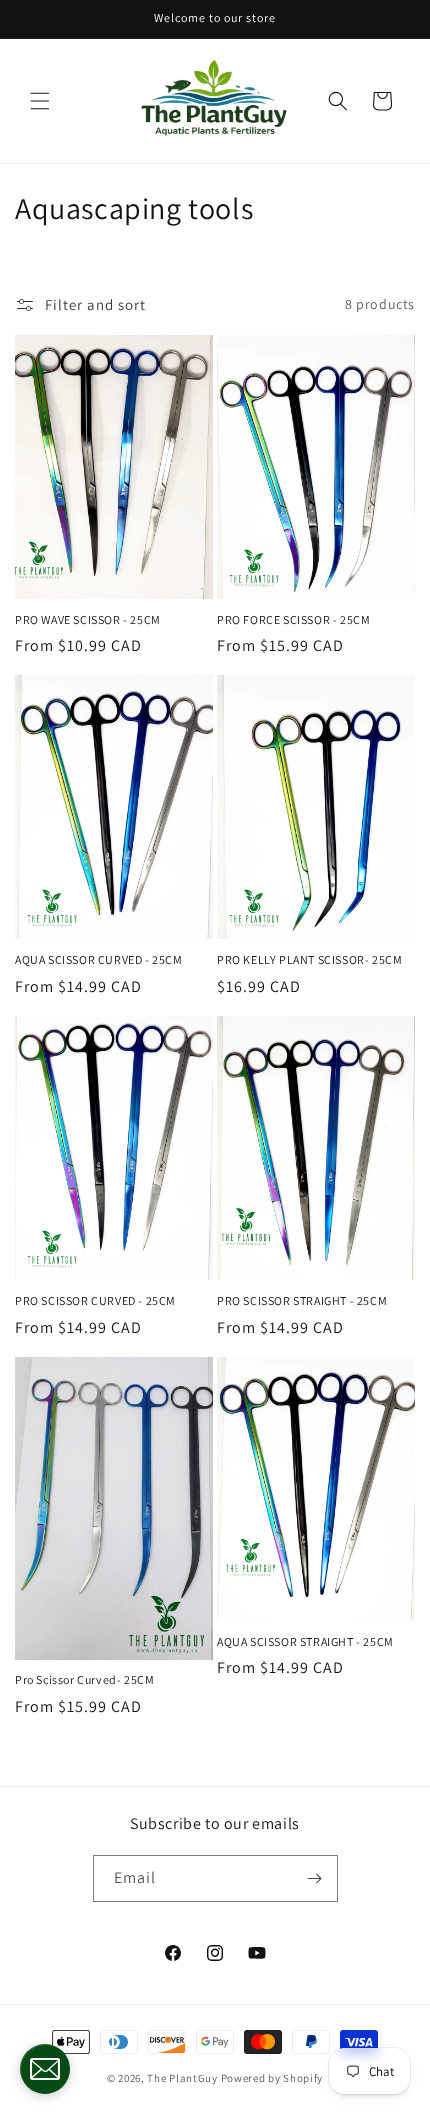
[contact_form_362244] (45, 2069)
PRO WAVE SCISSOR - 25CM (88, 619)
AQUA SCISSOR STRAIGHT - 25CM (305, 1641)
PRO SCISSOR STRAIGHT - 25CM (302, 1300)
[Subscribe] (315, 1878)
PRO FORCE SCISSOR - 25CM (293, 619)
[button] (40, 101)
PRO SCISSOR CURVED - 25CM (95, 1300)
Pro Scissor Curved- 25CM (84, 1679)
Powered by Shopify (272, 2078)
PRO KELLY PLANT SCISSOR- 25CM (309, 959)
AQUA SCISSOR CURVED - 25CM (99, 959)
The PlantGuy (182, 2078)
